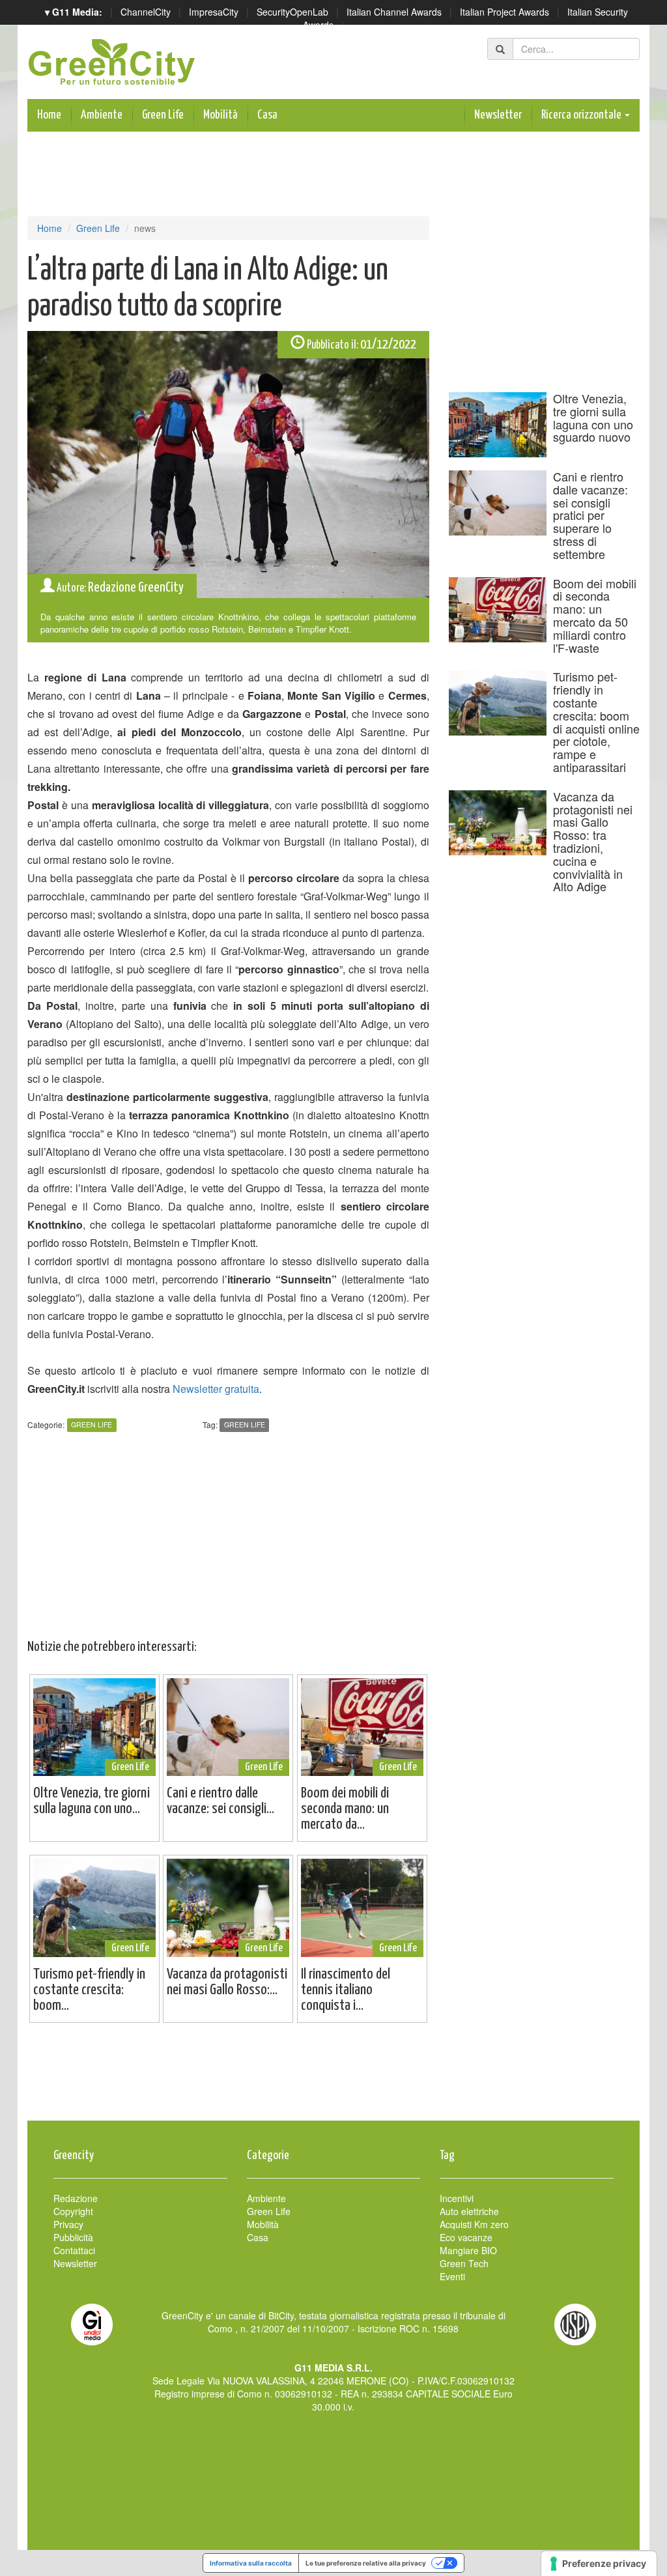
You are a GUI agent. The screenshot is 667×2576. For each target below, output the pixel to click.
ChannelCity (146, 12)
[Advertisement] (333, 2078)
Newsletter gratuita (216, 1389)
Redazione (76, 2198)
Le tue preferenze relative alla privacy (366, 2563)
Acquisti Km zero (474, 2224)
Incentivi (457, 2198)
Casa (267, 115)
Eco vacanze (466, 2237)
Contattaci (74, 2250)
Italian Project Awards (504, 12)
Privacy (68, 2224)
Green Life (163, 115)
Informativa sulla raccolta (251, 2563)
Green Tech (464, 2263)
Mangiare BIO (468, 2250)
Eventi (452, 2276)
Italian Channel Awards (394, 12)
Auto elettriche (469, 2211)
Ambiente (102, 115)
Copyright (73, 2211)
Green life (245, 1425)
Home (49, 115)
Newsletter (498, 115)
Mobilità (220, 115)
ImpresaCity (214, 12)
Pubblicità (73, 2237)
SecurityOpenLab (292, 12)
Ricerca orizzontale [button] (582, 115)
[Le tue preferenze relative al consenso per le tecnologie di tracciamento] (599, 2564)
